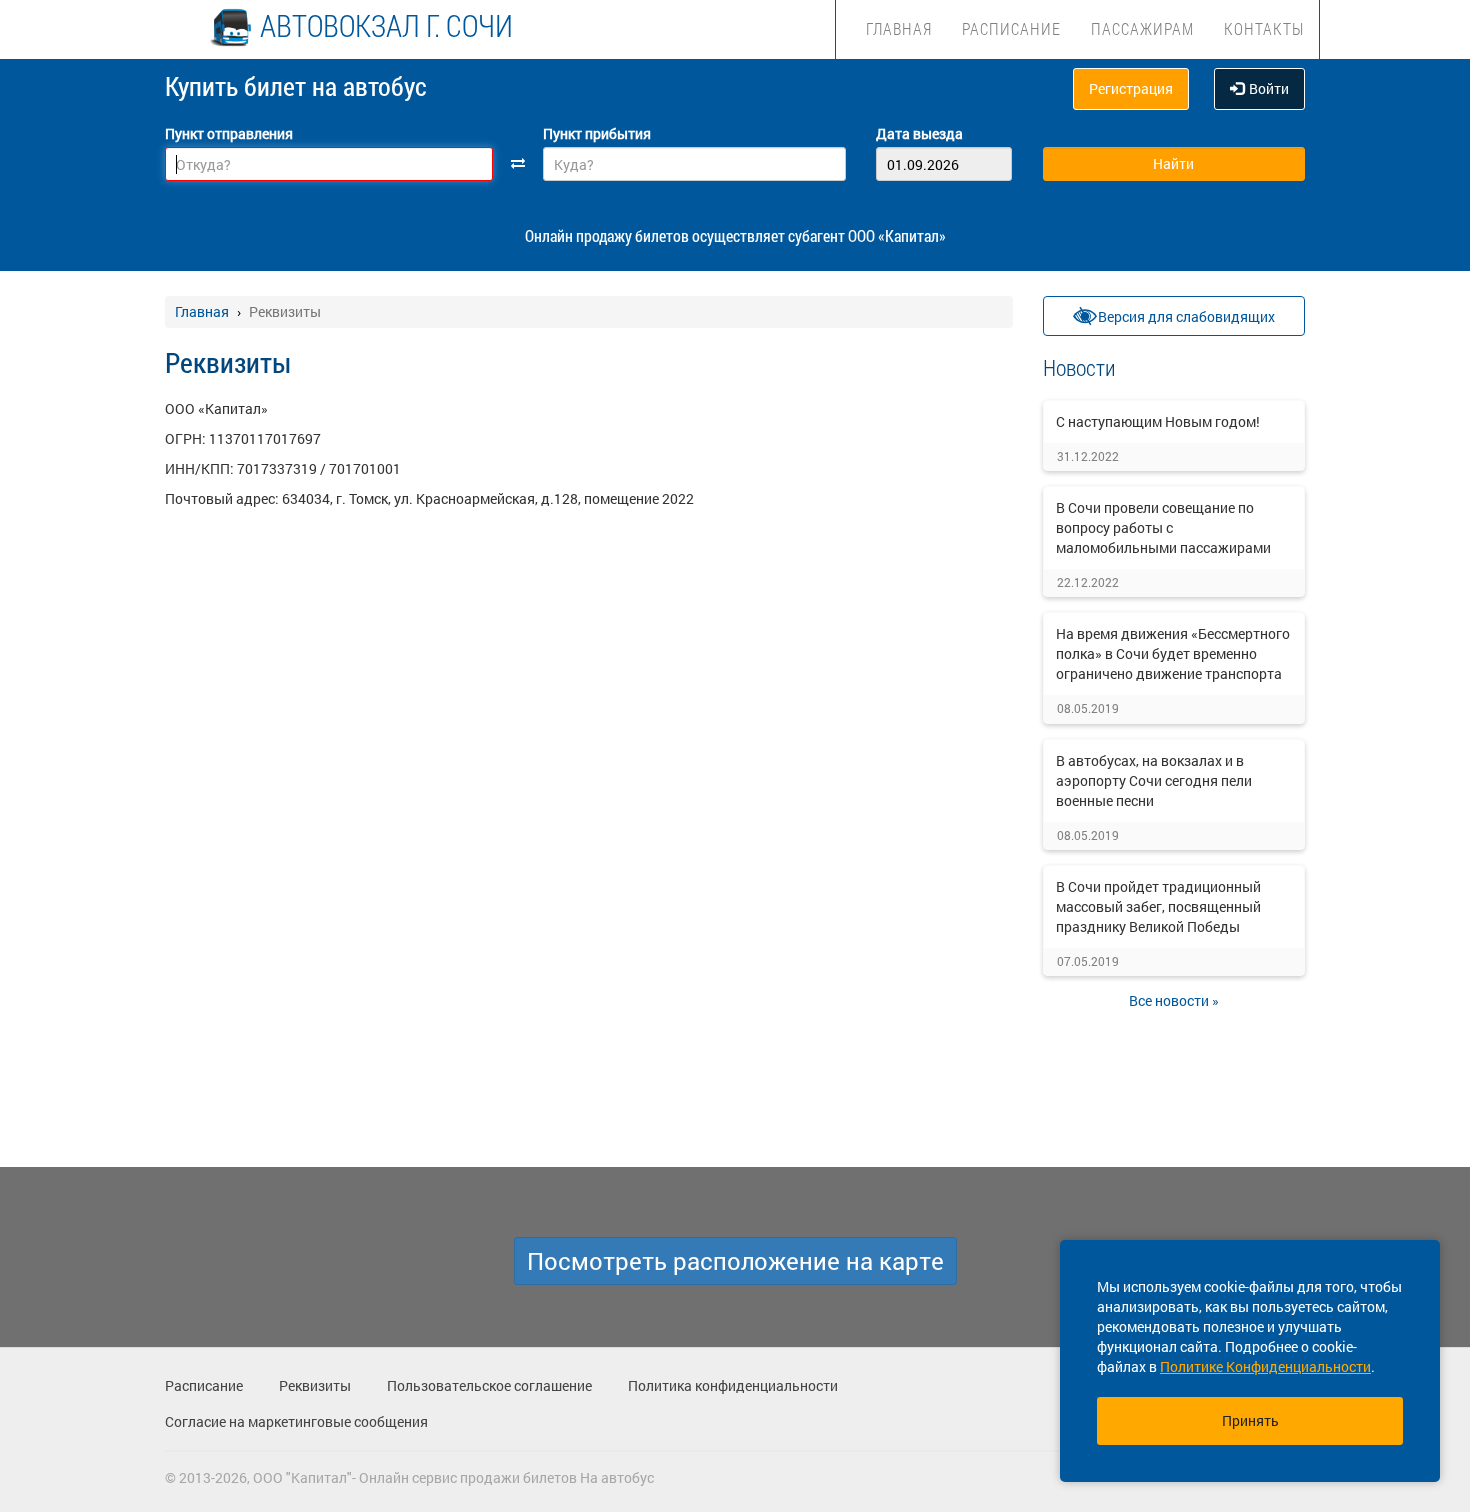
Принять (1250, 1420)
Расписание (1011, 28)
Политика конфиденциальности (733, 1385)
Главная (899, 28)
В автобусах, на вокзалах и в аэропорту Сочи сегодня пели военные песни (1154, 780)
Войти (1269, 88)
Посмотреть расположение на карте (735, 1261)
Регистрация (1131, 88)
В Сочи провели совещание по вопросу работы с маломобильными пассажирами (1163, 527)
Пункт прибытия (597, 133)
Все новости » (1174, 1000)
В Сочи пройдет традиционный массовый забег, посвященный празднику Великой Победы (1158, 906)
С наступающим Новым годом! (1158, 421)
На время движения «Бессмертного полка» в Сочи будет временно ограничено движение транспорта (1173, 653)
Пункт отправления (229, 133)
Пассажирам (1142, 28)
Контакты (1264, 28)
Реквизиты (315, 1385)
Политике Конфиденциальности (1265, 1366)
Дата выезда (919, 133)
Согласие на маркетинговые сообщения (296, 1421)
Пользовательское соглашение (489, 1385)
